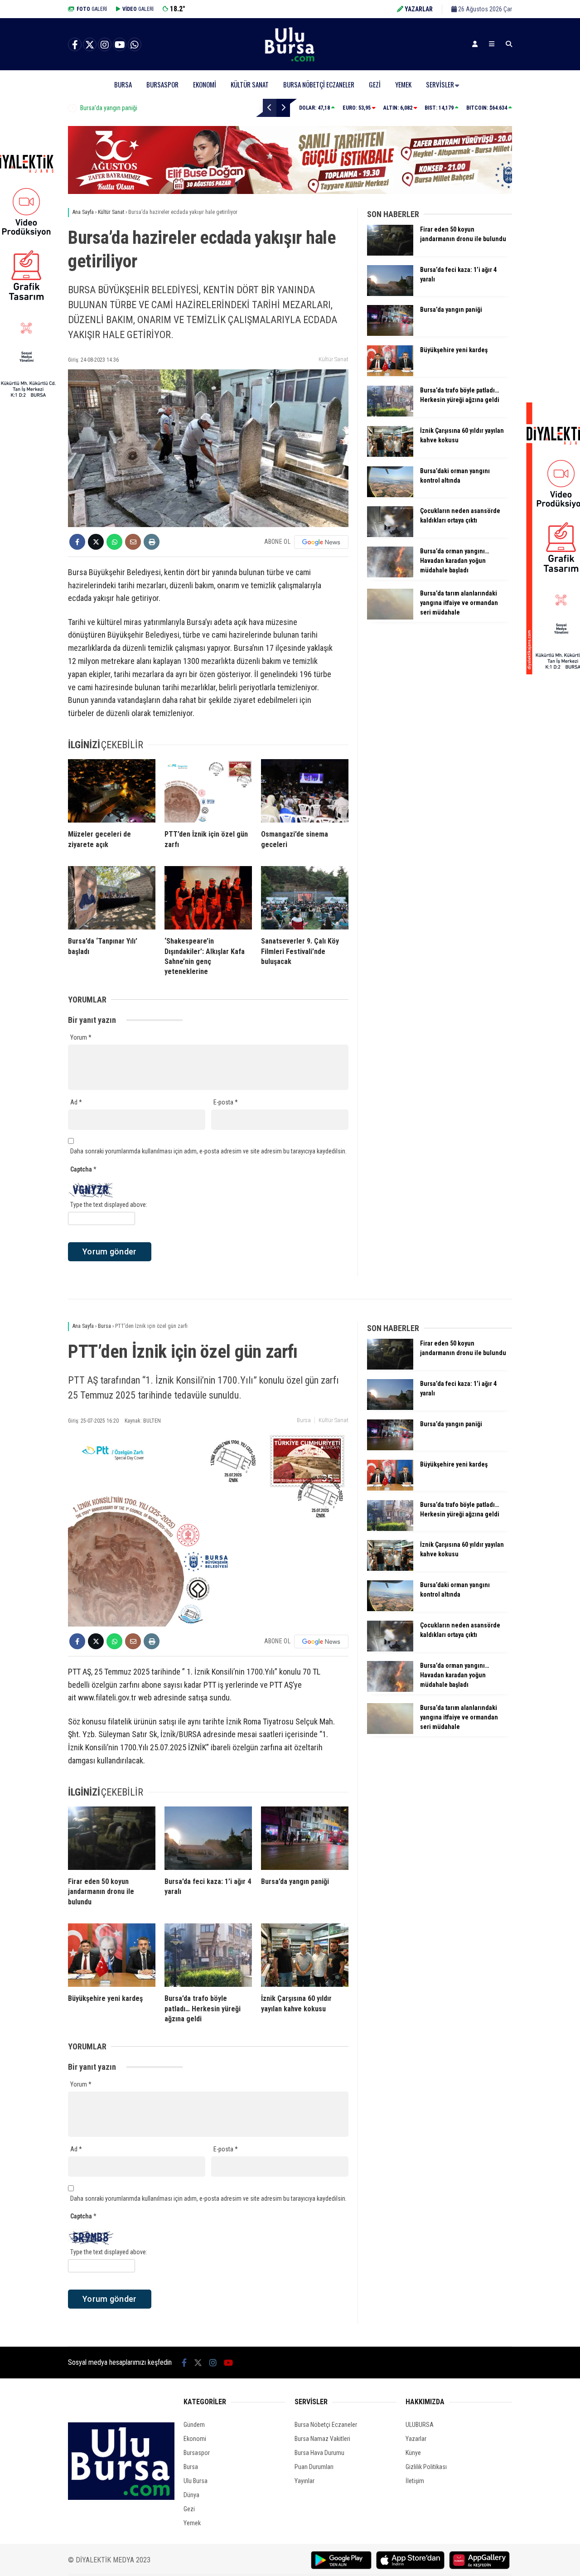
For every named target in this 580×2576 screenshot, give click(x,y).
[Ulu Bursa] (290, 61)
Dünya (191, 2495)
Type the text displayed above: (109, 1205)
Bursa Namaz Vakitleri (322, 2439)
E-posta (226, 1102)
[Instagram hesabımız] (105, 45)
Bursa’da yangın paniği (109, 108)
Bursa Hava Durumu (319, 2453)
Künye (413, 2453)
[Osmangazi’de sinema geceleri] (305, 791)
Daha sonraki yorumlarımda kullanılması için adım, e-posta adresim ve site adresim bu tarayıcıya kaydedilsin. (208, 1151)
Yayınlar (304, 2481)
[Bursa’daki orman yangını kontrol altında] (390, 495)
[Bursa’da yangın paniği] (390, 334)
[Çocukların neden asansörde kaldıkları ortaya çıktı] (390, 535)
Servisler (440, 84)
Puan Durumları (314, 2467)
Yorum (81, 1037)
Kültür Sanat (250, 84)
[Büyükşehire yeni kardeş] (390, 374)
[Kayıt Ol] (475, 44)
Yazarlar (416, 2439)
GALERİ (92, 9)
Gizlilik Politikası (426, 2467)
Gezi (375, 84)
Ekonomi (205, 84)
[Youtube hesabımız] (120, 45)
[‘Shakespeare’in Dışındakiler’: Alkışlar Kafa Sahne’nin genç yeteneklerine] (208, 898)
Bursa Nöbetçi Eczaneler (319, 84)
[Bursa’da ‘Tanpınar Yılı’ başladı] (112, 898)
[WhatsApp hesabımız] (135, 45)
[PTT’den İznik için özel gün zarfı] (208, 791)
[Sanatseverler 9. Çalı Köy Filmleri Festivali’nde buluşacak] (305, 898)
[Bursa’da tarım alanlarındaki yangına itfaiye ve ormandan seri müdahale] (390, 617)
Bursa (123, 84)
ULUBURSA (420, 2425)
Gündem (194, 2425)
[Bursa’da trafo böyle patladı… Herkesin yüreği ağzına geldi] (390, 414)
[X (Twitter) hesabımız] (90, 45)
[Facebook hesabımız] (75, 45)
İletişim (415, 2481)
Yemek (403, 84)
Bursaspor (162, 84)
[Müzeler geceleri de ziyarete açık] (112, 791)
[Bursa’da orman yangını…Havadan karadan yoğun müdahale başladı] (390, 575)
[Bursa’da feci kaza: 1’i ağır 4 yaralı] (390, 294)
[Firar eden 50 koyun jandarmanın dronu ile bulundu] (390, 253)
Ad (76, 1102)
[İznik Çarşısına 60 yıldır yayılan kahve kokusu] (390, 455)
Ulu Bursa (196, 2481)
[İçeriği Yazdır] (152, 542)
